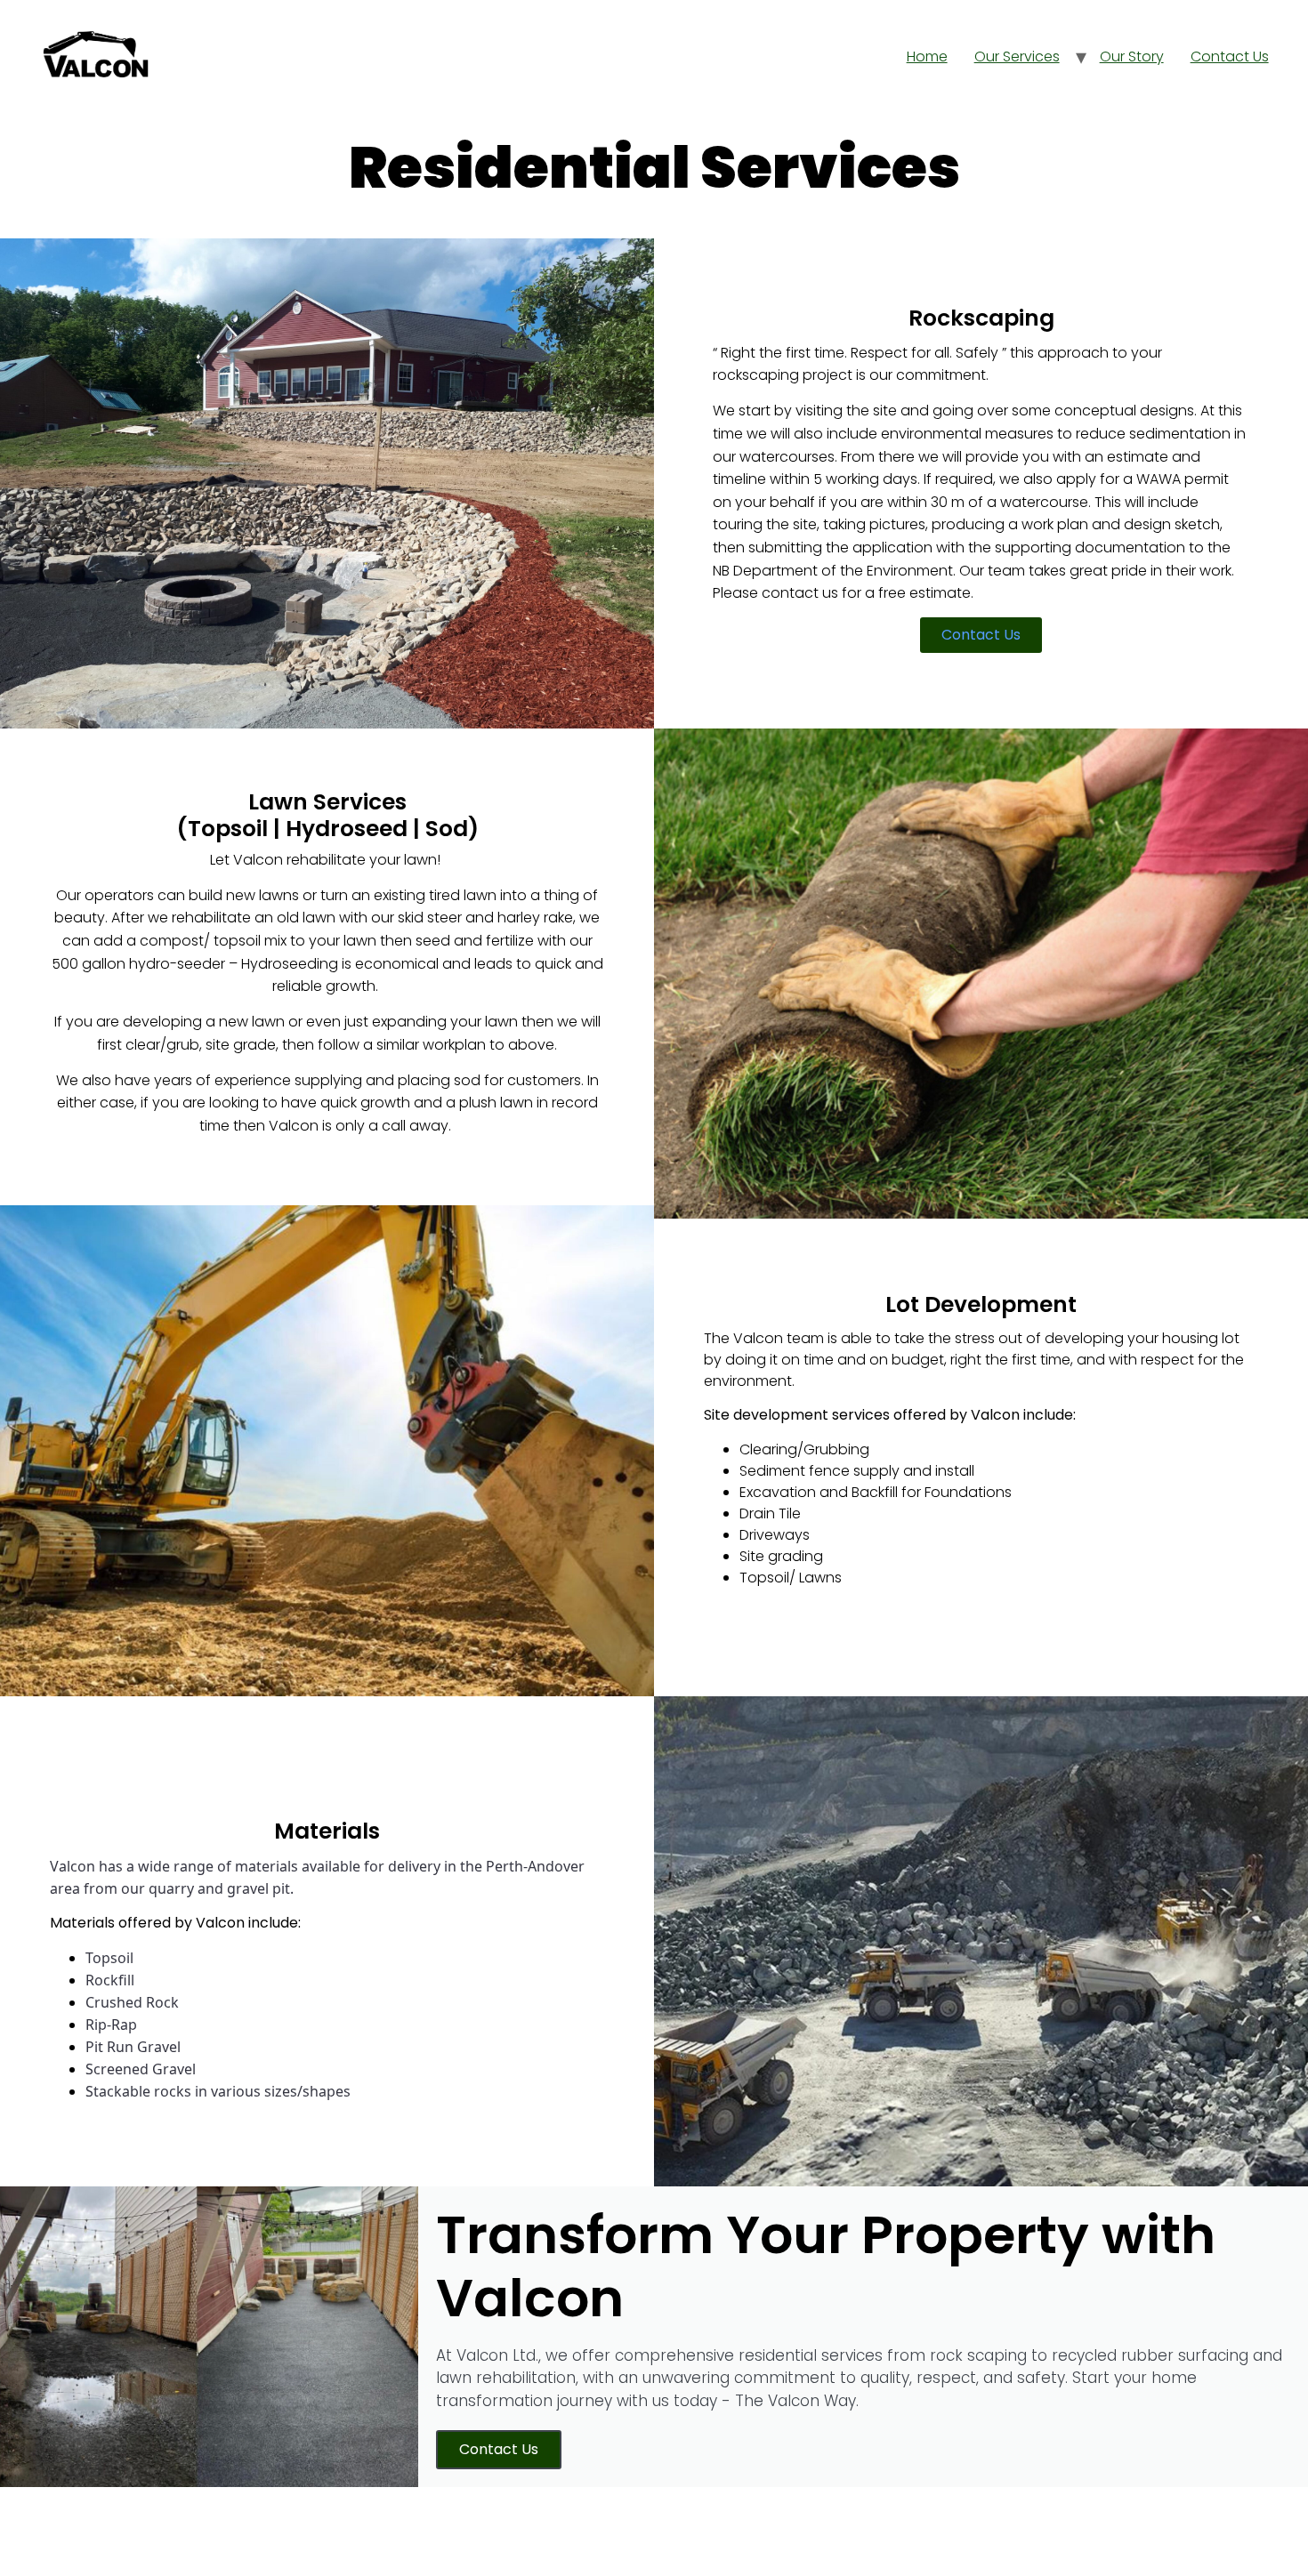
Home (927, 56)
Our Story (1132, 56)
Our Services (1017, 56)
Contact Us (1230, 56)
